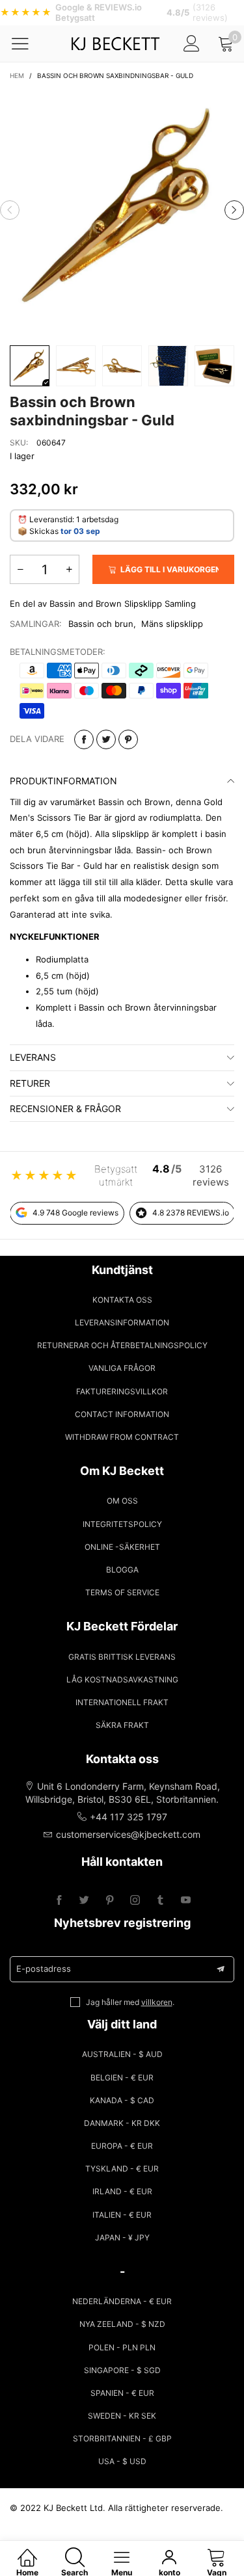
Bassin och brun (101, 624)
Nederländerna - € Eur (122, 2301)
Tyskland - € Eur (122, 2169)
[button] (10, 210)
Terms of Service (122, 1592)
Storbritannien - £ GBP (122, 2438)
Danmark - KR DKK (122, 2123)
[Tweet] (106, 739)
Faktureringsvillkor (122, 1391)
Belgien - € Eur (122, 2078)
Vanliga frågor (122, 1368)
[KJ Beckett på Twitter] (84, 1901)
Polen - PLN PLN (122, 2347)
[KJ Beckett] (115, 44)
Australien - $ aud (122, 2054)
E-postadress (44, 1969)
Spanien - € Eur (122, 2393)
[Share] (84, 739)
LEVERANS (33, 1057)
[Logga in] (192, 43)
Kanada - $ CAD (122, 2100)
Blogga (122, 1570)
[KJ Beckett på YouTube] (186, 1901)
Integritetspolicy (122, 1524)
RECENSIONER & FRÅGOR (65, 1109)
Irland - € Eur (122, 2191)
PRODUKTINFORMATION (63, 781)
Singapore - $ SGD (122, 2370)
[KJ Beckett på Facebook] (59, 1901)
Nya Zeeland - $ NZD (122, 2324)
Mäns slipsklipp (172, 624)
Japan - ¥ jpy (122, 2237)
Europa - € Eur (122, 2146)
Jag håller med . (130, 2002)
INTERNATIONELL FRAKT (122, 1702)
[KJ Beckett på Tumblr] (160, 1901)
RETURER (30, 1083)
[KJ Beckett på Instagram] (135, 1901)
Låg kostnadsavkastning (122, 1680)
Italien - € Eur (122, 2215)
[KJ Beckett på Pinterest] (110, 1901)
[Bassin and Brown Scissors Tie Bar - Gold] (122, 210)
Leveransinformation (122, 1322)
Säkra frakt (122, 1725)
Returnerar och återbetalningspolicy (122, 1345)
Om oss (122, 1501)
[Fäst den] (128, 739)
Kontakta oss (122, 1300)
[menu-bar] (28, 44)
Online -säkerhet (122, 1547)
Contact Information (122, 1414)
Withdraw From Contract (122, 1437)
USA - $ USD (122, 2461)
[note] (122, 13)
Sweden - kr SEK (122, 2416)
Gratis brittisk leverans (122, 1657)
